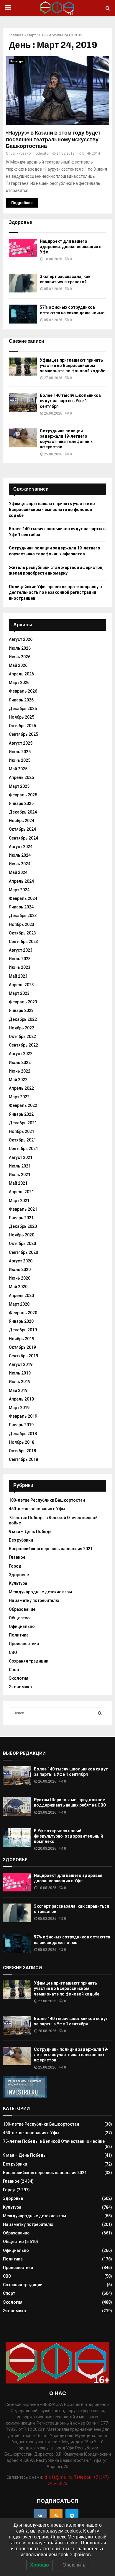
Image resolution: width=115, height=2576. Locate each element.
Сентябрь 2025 (23, 734)
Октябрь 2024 (22, 829)
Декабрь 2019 (23, 1330)
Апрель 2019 (21, 1399)
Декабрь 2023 (23, 916)
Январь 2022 (21, 1114)
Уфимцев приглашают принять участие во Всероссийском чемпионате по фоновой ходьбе (73, 366)
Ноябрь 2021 (22, 1131)
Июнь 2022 (20, 1071)
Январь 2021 (21, 1218)
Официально (22, 1626)
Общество (19, 1618)
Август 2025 (21, 743)
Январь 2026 (21, 700)
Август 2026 (21, 639)
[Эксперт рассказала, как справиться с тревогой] (23, 283)
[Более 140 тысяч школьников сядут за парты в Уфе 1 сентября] (23, 402)
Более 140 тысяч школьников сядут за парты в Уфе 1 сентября (70, 401)
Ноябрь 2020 (22, 1235)
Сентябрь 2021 (23, 1149)
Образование (22, 1609)
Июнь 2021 (20, 1175)
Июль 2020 (20, 1270)
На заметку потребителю (34, 1600)
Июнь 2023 (20, 967)
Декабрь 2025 (23, 709)
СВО (13, 1652)
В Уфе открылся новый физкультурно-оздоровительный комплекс (68, 1836)
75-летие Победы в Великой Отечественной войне (54, 2141)
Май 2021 (18, 1183)
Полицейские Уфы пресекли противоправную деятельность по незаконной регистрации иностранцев (55, 592)
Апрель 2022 (21, 1088)
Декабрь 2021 (23, 1123)
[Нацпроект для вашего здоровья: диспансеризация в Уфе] (23, 248)
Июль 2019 (20, 1373)
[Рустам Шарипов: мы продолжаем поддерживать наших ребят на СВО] (17, 1806)
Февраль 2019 (23, 1416)
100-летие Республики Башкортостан (47, 1500)
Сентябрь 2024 (23, 838)
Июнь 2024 (20, 864)
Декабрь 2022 (23, 1019)
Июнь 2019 (20, 1382)
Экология (19, 1678)
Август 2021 (21, 1157)
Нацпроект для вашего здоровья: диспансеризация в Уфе (71, 247)
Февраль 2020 (23, 1313)
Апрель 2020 (21, 1296)
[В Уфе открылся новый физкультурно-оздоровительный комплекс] (17, 1837)
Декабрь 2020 (23, 1226)
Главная (16, 35)
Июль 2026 (20, 648)
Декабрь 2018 (23, 1434)
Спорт (15, 1670)
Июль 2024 (20, 855)
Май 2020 (18, 1287)
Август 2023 (21, 950)
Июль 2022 (20, 1063)
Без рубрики (21, 1540)
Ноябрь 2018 (22, 1442)
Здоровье (19, 1575)
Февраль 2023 (23, 1002)
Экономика (20, 1687)
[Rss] (56, 2516)
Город (15, 1566)
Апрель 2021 (21, 1192)
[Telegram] (72, 2516)
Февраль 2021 (23, 1209)
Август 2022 (21, 1054)
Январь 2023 (21, 1010)
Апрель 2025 (21, 777)
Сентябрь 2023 (23, 942)
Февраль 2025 (23, 795)
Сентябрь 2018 (23, 1459)
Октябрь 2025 (22, 726)
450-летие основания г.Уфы (37, 1509)
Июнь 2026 (20, 657)
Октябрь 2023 (22, 933)
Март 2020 (19, 1304)
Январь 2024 (21, 907)
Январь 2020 (21, 1321)
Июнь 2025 (20, 760)
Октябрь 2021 (22, 1140)
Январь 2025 (21, 803)
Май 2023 (18, 976)
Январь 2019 (21, 1425)
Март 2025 (19, 786)
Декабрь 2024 (23, 812)
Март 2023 (19, 993)
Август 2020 (21, 1261)
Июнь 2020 (20, 1278)
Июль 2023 (20, 959)
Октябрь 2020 (22, 1243)
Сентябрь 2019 (23, 1356)
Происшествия (24, 1644)
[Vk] (40, 2516)
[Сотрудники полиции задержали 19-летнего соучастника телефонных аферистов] (23, 438)
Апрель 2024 (21, 881)
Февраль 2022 (23, 1105)
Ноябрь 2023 (22, 924)
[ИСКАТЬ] (100, 1713)
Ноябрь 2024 (22, 821)
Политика (19, 1635)
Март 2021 (19, 1201)
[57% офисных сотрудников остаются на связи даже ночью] (23, 314)
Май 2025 (18, 769)
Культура (17, 61)
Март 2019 (36, 35)
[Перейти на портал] (25, 2097)
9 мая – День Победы (31, 1532)
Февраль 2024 (23, 898)
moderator (41, 153)
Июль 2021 (20, 1166)
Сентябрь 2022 (23, 1045)
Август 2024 (21, 847)
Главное (17, 1557)
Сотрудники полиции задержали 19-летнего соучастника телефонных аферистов (71, 2055)
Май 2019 (18, 1390)
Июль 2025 (20, 752)
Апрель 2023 (21, 985)
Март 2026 (19, 683)
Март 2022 (19, 1097)
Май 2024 (18, 872)
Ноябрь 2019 (22, 1339)
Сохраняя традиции (29, 1661)
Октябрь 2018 (22, 1451)
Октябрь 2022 (22, 1036)
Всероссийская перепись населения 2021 (51, 1549)
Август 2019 (21, 1364)
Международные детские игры (40, 1592)
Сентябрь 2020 (23, 1252)
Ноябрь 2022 (22, 1028)
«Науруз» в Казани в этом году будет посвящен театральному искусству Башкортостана (53, 139)
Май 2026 (18, 665)
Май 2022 (18, 1080)
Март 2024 (19, 890)
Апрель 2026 (21, 674)
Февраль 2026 (23, 691)
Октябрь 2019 (22, 1347)
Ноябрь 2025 (22, 717)
